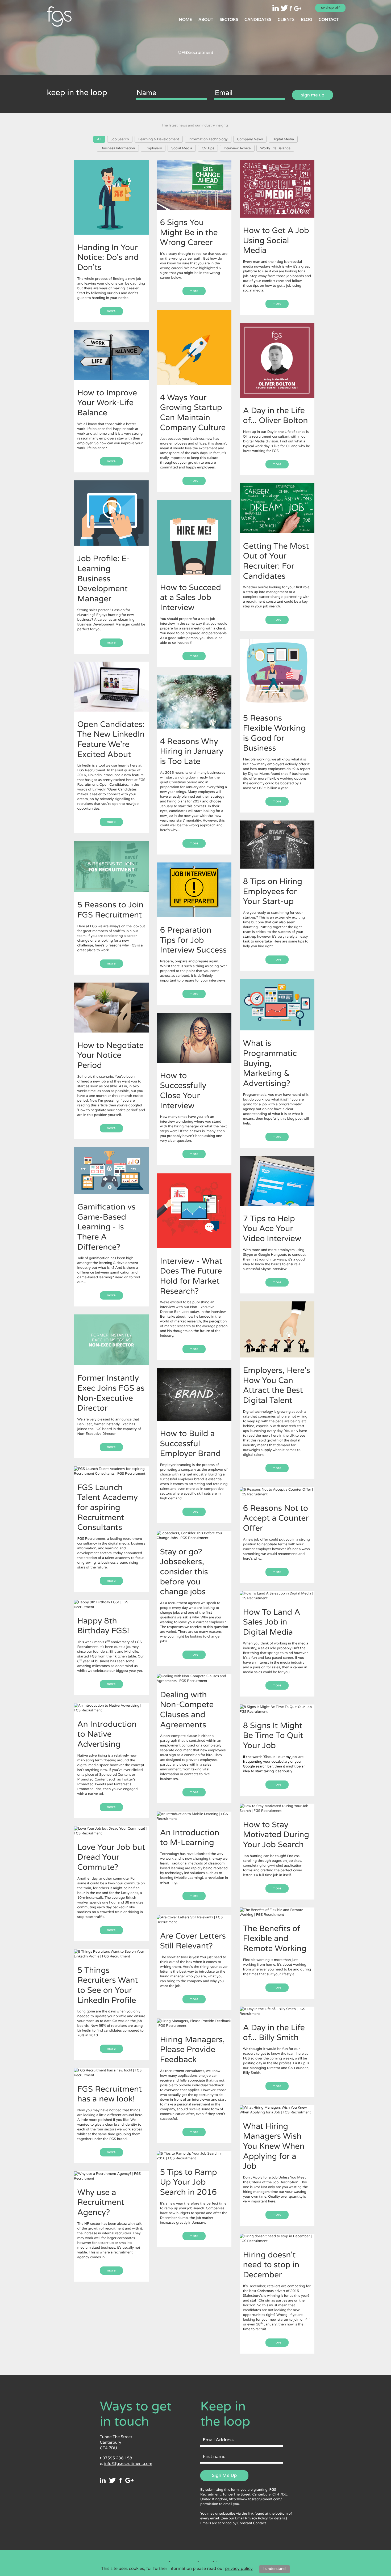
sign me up (313, 95)
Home (186, 20)
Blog (306, 20)
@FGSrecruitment (195, 53)
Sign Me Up (224, 2475)
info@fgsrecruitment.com (128, 2464)
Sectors (229, 20)
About (206, 20)
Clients (286, 20)
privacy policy (239, 2569)
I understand (274, 2569)
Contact (329, 20)
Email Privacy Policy (251, 2518)
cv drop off (330, 8)
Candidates (258, 20)
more (111, 311)
